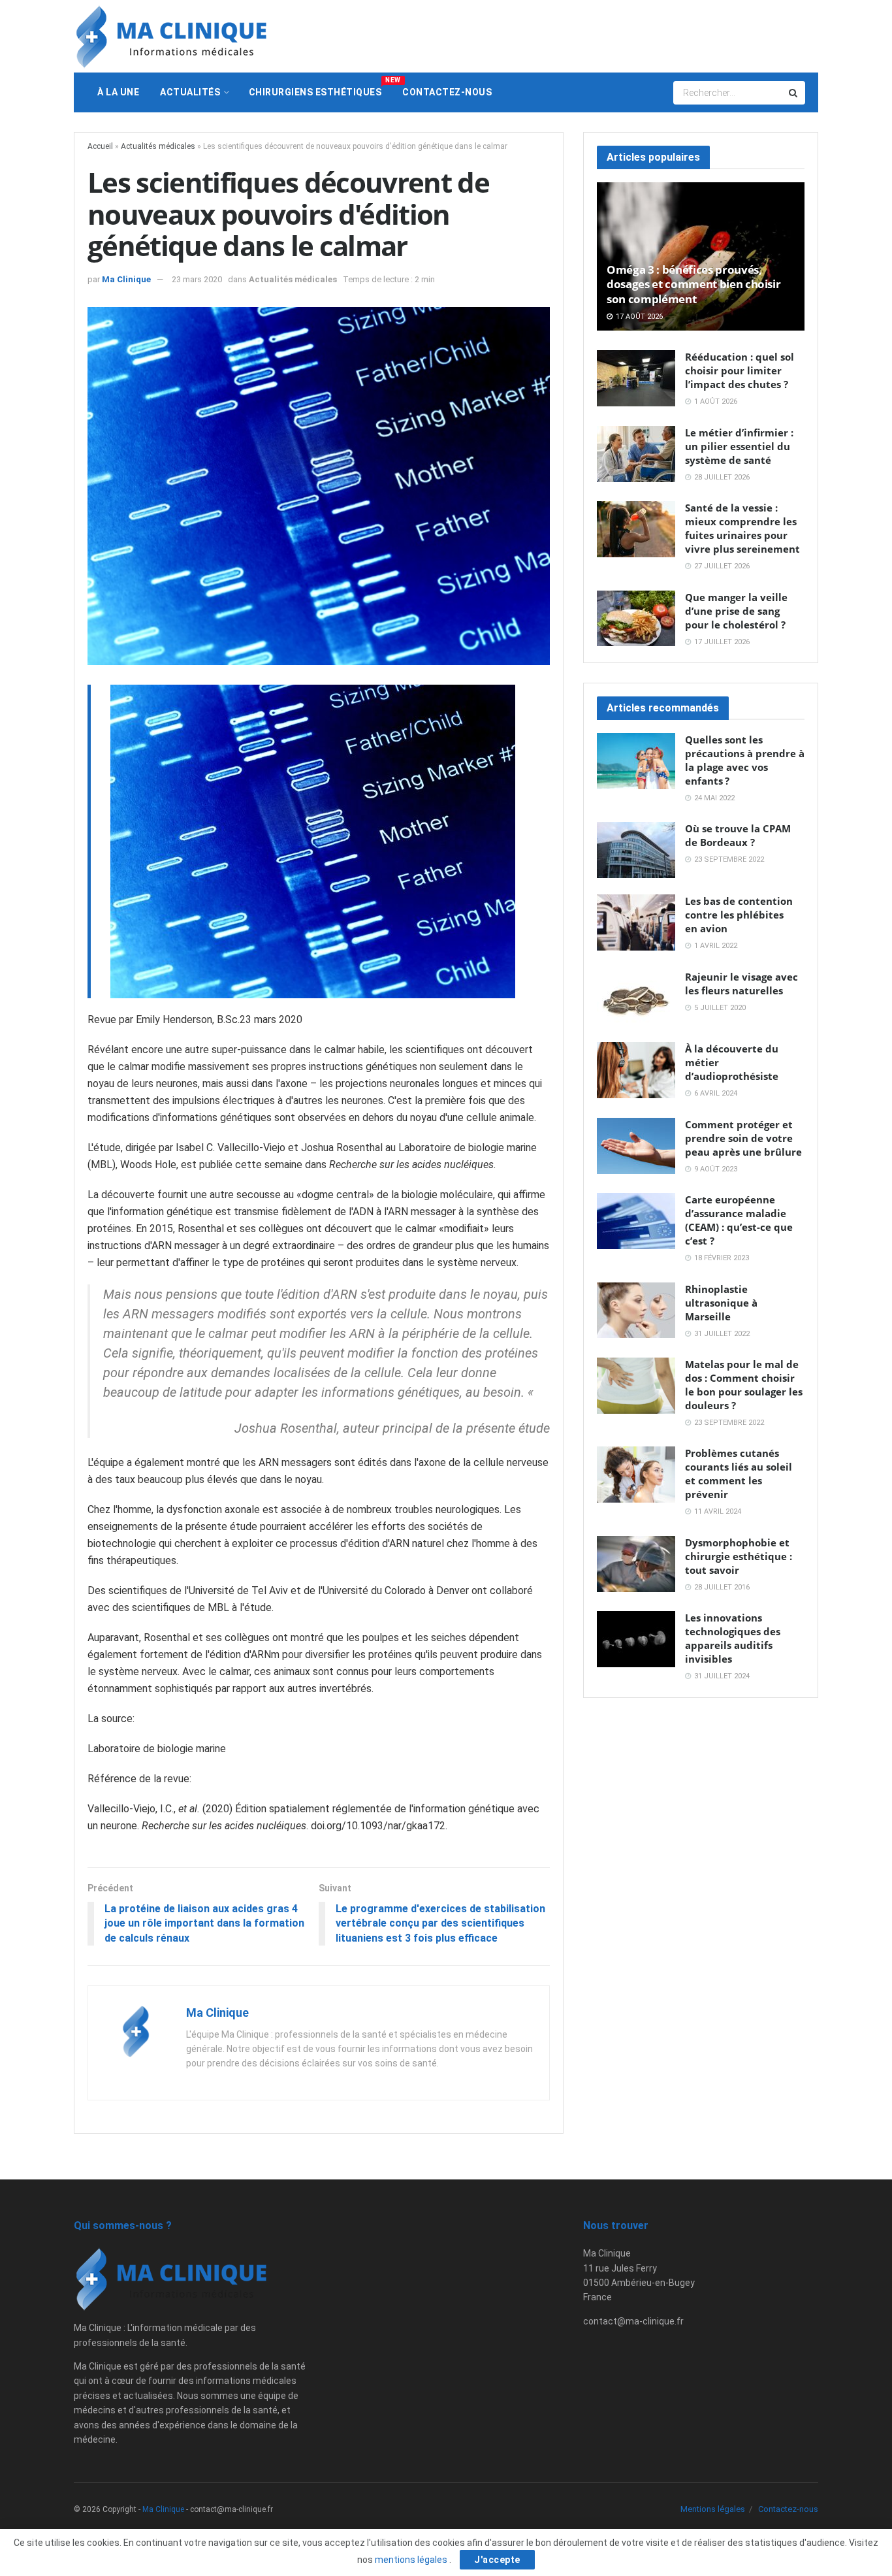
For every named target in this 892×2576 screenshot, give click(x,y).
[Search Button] (794, 93)
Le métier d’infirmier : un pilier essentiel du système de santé (739, 446)
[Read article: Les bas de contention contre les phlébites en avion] (636, 922)
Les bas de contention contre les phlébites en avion (739, 915)
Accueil (100, 146)
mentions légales (412, 2560)
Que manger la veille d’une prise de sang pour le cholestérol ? (736, 611)
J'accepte (497, 2560)
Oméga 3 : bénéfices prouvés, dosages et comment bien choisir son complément (693, 284)
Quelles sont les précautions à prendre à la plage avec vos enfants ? (745, 760)
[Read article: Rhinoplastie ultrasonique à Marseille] (636, 1311)
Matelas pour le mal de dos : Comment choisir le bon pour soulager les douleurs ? (744, 1385)
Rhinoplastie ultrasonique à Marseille (721, 1303)
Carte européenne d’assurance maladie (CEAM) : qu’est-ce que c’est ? (739, 1220)
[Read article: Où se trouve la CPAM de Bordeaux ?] (636, 850)
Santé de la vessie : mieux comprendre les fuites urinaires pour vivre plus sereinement (742, 528)
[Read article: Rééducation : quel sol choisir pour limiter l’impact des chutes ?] (636, 378)
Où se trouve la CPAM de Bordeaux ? (738, 835)
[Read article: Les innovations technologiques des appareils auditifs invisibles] (636, 1639)
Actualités (190, 92)
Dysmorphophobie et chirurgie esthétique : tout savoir (739, 1556)
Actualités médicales (158, 146)
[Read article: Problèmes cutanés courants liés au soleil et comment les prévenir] (636, 1475)
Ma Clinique (126, 279)
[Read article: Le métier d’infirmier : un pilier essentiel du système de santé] (636, 454)
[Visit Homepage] (172, 37)
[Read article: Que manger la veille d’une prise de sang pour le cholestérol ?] (636, 619)
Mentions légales (713, 2509)
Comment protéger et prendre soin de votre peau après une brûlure (743, 1138)
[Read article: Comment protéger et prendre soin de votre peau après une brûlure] (636, 1146)
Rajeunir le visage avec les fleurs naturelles (741, 984)
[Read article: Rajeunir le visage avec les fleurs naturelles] (636, 998)
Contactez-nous (447, 92)
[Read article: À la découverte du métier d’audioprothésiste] (636, 1070)
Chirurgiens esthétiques (321, 87)
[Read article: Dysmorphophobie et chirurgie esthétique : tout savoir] (636, 1564)
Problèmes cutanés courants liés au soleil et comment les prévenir (739, 1474)
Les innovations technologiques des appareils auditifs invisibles (733, 1638)
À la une (118, 92)
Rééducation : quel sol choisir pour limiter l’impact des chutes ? (740, 370)
